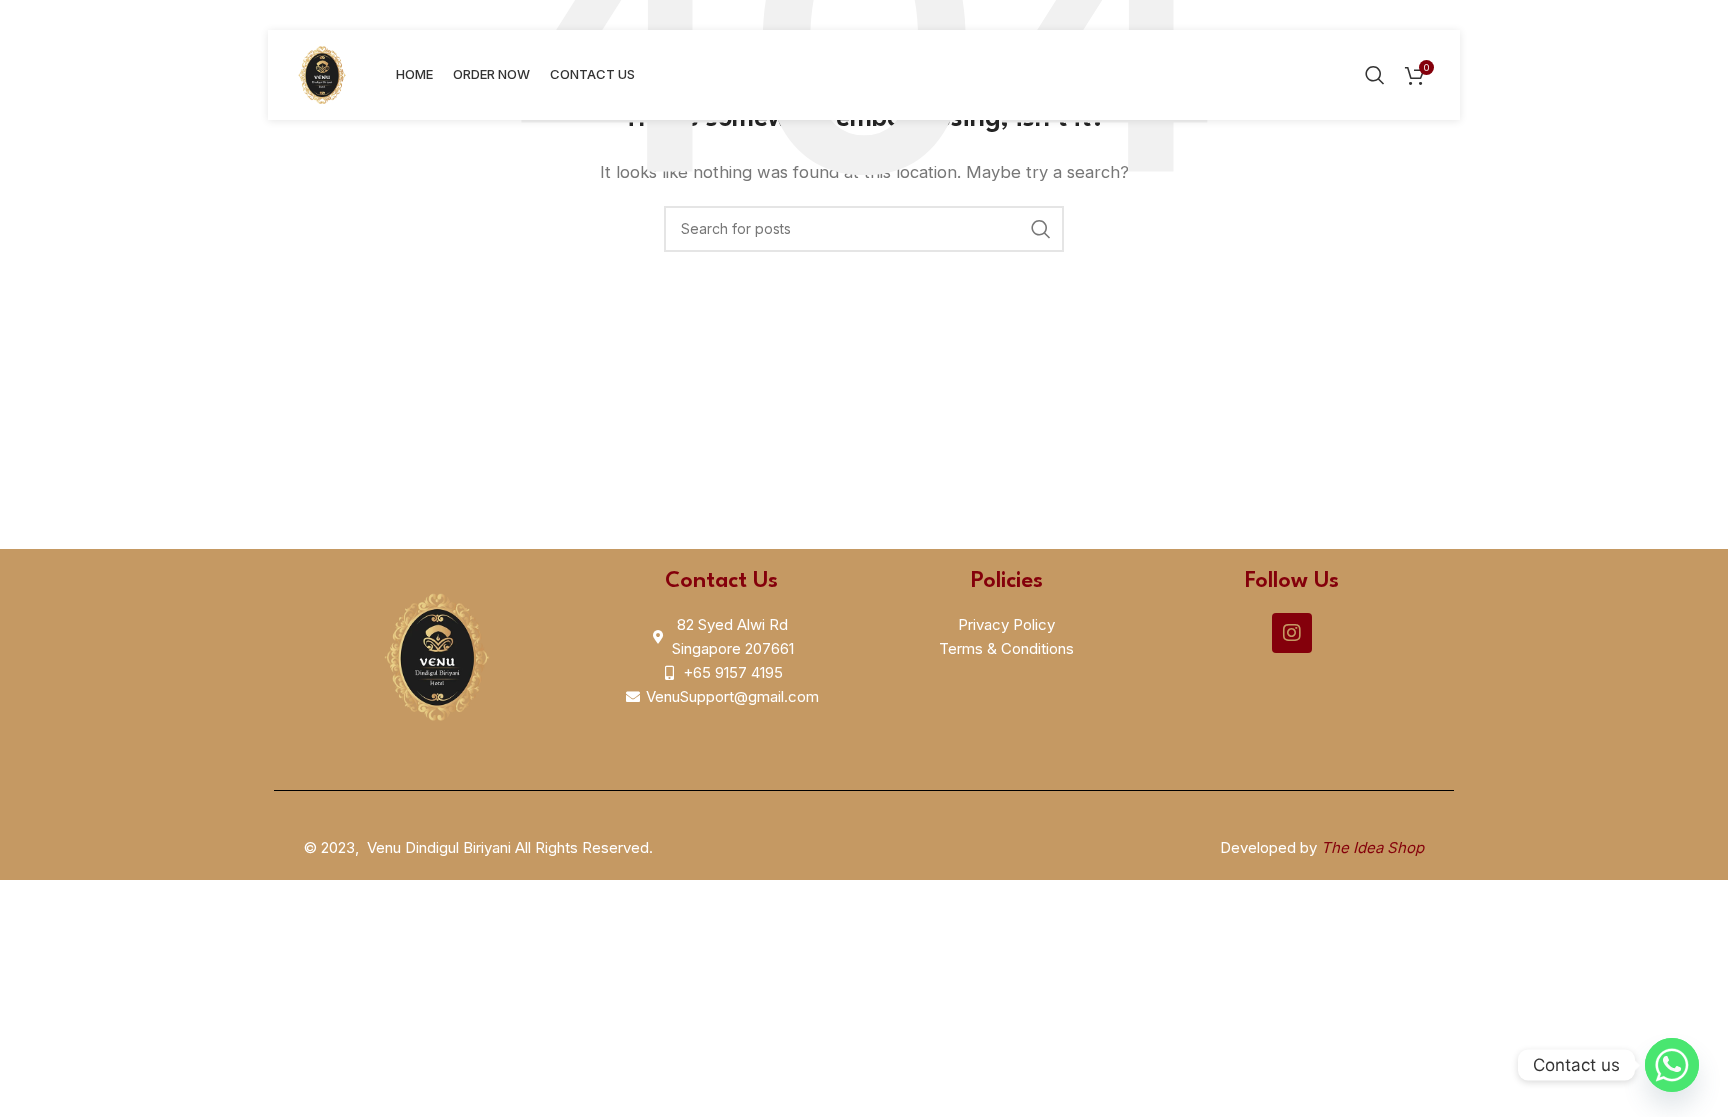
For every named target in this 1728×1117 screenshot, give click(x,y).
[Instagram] (1292, 633)
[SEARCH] (1041, 229)
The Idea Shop (1372, 847)
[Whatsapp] (1672, 1065)
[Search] (1375, 75)
